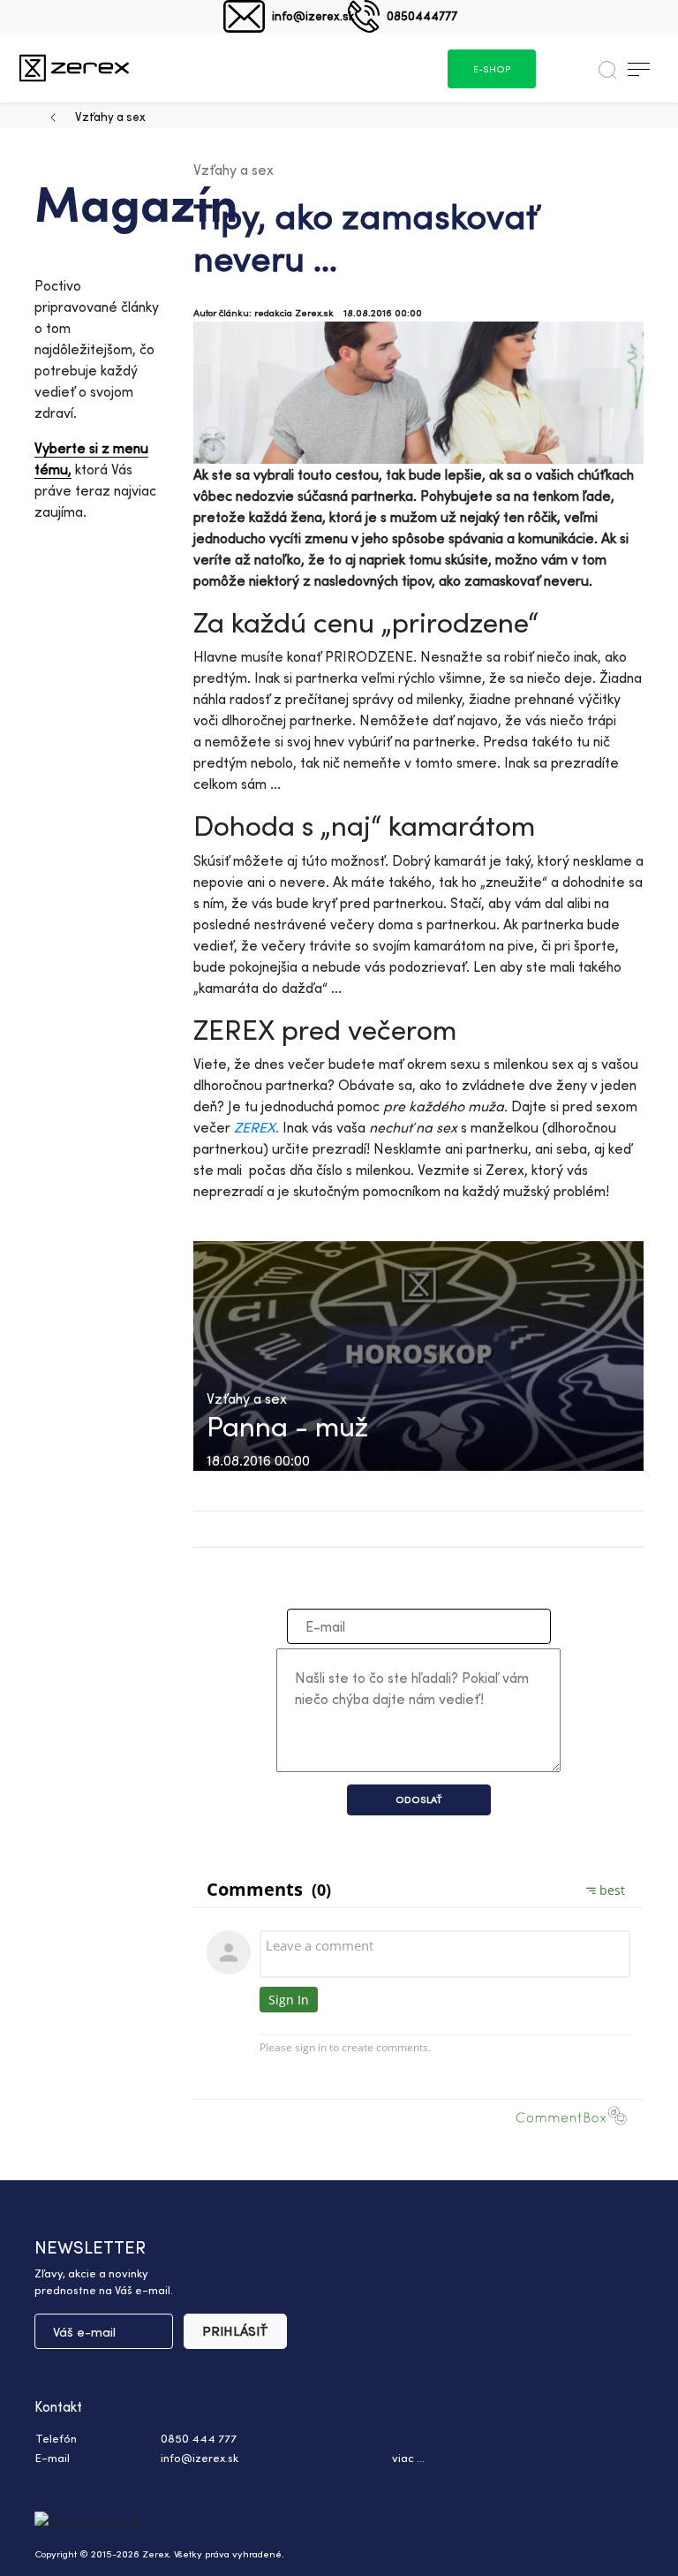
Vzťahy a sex (110, 116)
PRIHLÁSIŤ (235, 2331)
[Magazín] (74, 68)
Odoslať (419, 1799)
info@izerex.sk (313, 15)
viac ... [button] (408, 2458)
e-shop (492, 69)
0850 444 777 (199, 2438)
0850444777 (422, 15)
